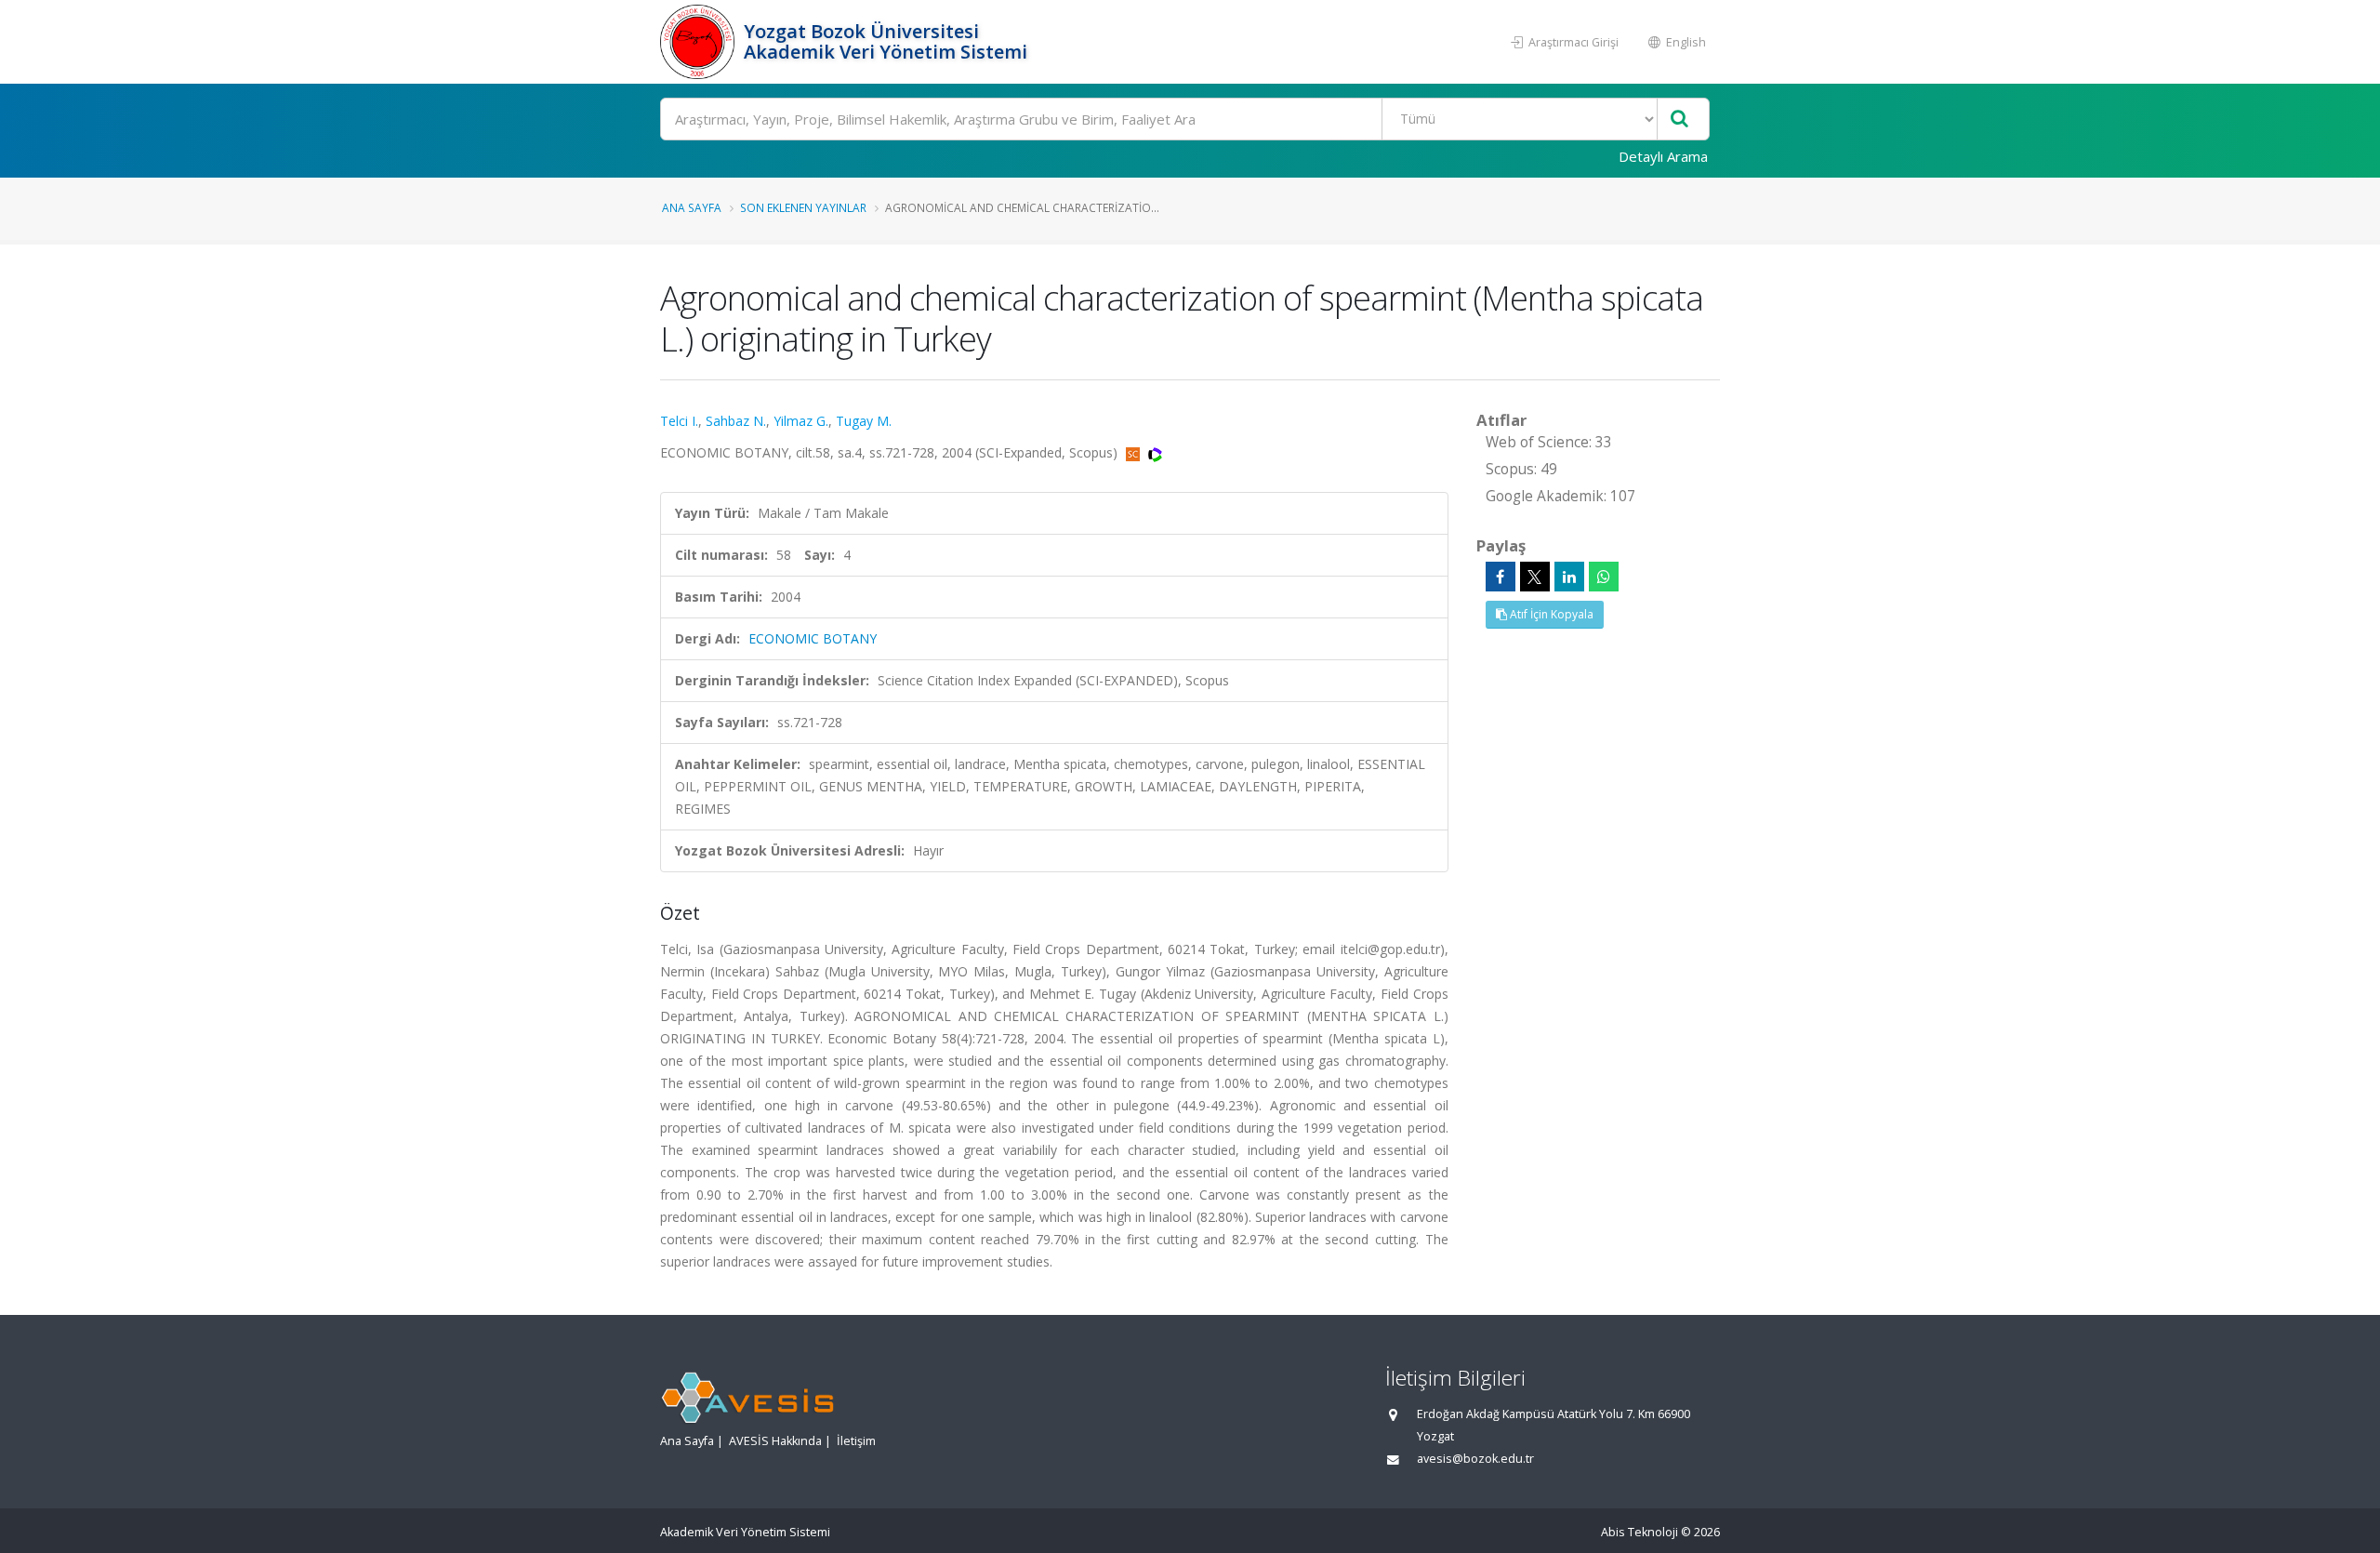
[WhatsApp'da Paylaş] (1604, 577)
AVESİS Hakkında (775, 1441)
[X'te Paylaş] (1535, 577)
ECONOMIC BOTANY (813, 638)
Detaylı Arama (1663, 156)
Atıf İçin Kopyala (1550, 614)
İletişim (856, 1441)
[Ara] (1679, 119)
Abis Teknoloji (1640, 1532)
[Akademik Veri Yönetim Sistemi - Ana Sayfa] (700, 42)
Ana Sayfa (692, 207)
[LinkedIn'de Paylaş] (1569, 577)
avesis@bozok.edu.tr (1475, 1459)
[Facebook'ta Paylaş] (1501, 577)
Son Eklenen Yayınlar (803, 207)
